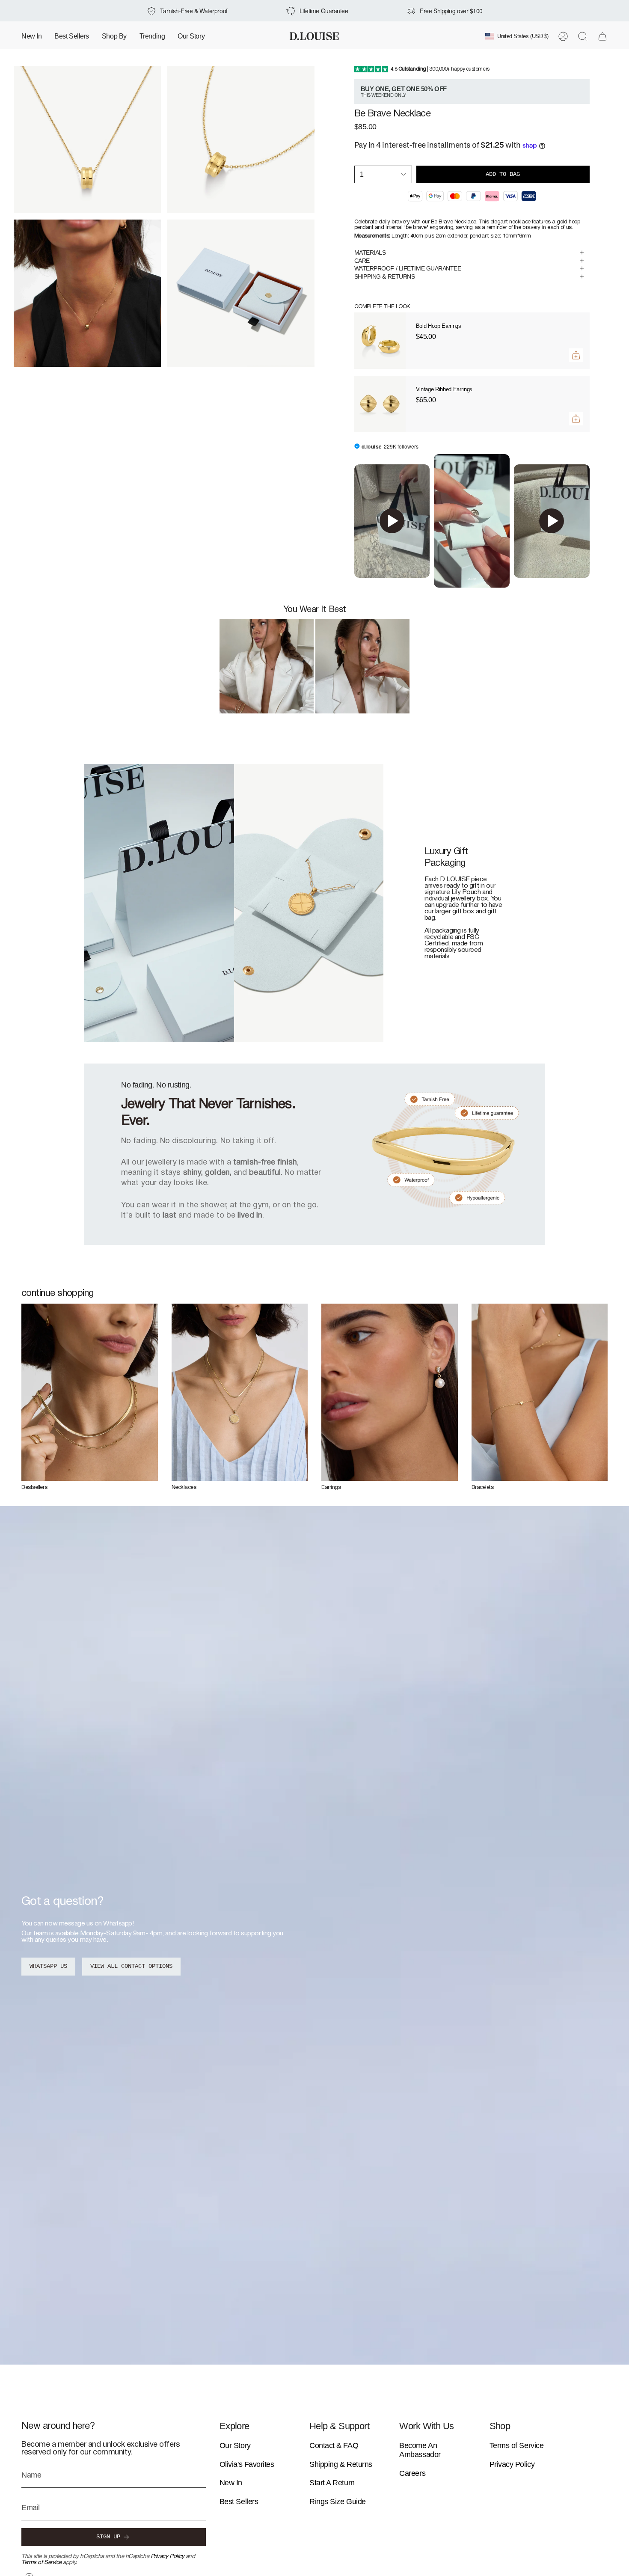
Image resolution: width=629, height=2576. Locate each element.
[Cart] (602, 36)
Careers (412, 2473)
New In (231, 2483)
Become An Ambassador (420, 2450)
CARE (362, 261)
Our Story (235, 2445)
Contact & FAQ (334, 2445)
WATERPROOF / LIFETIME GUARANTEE (408, 268)
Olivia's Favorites (247, 2464)
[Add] (576, 355)
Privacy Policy (168, 2557)
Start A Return (332, 2483)
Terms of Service (42, 2563)
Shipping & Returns (341, 2464)
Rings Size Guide (338, 2502)
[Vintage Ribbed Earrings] (380, 404)
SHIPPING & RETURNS (385, 276)
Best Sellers (239, 2502)
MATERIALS (370, 253)
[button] (114, 36)
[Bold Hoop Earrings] (380, 341)
